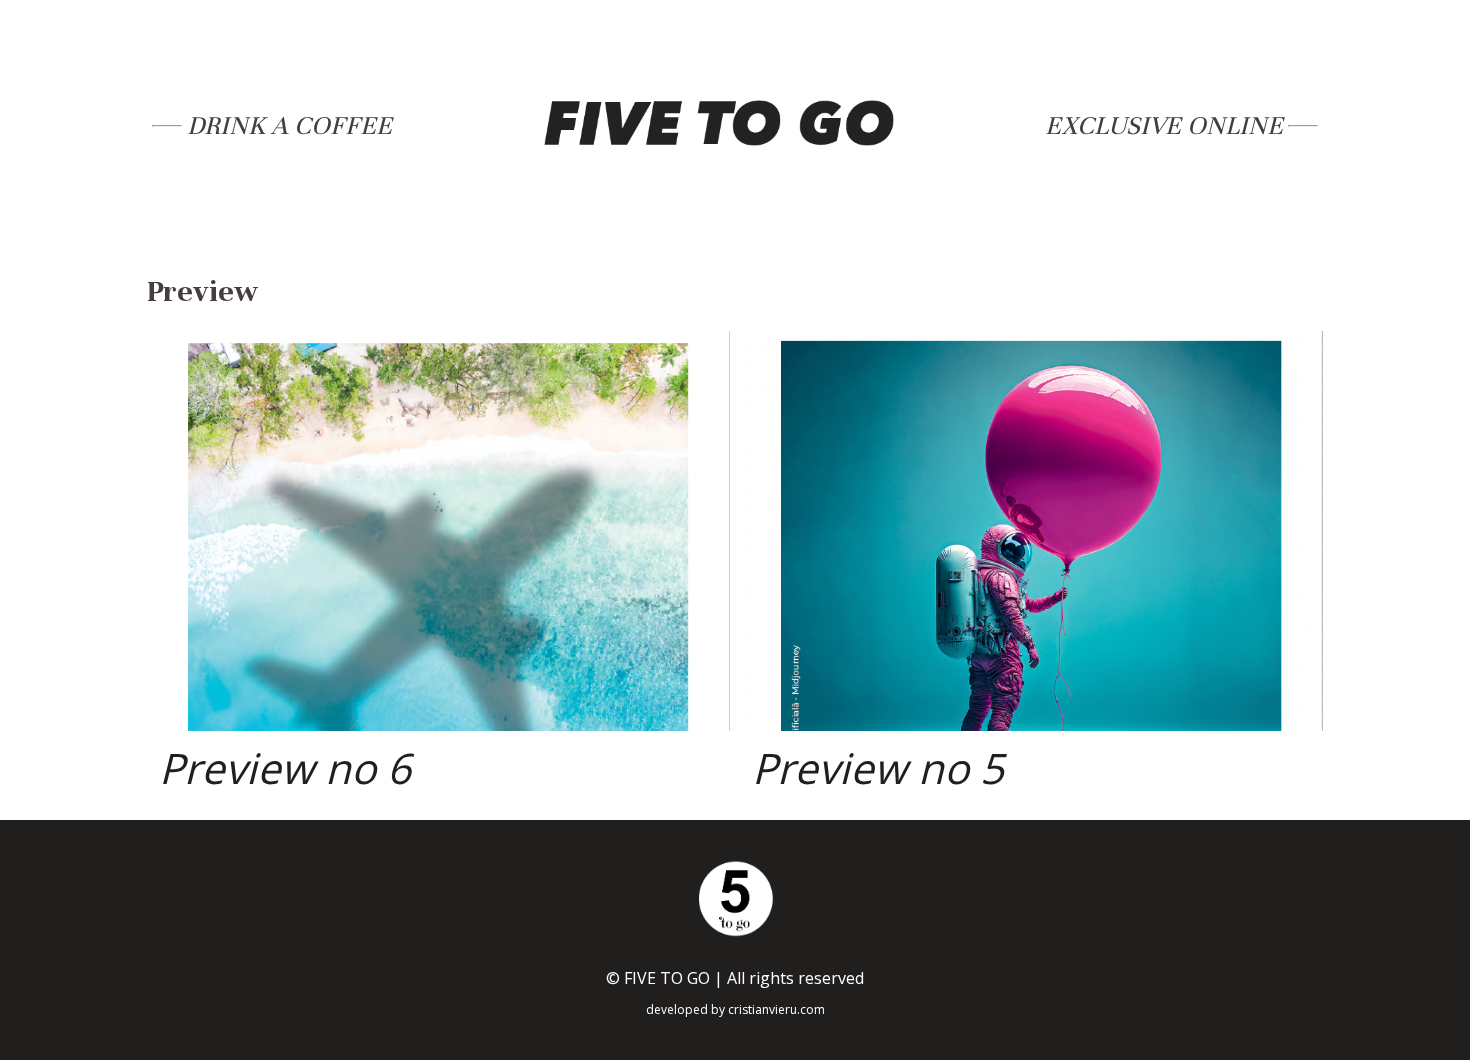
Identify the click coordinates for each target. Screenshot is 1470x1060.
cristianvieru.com (776, 1009)
